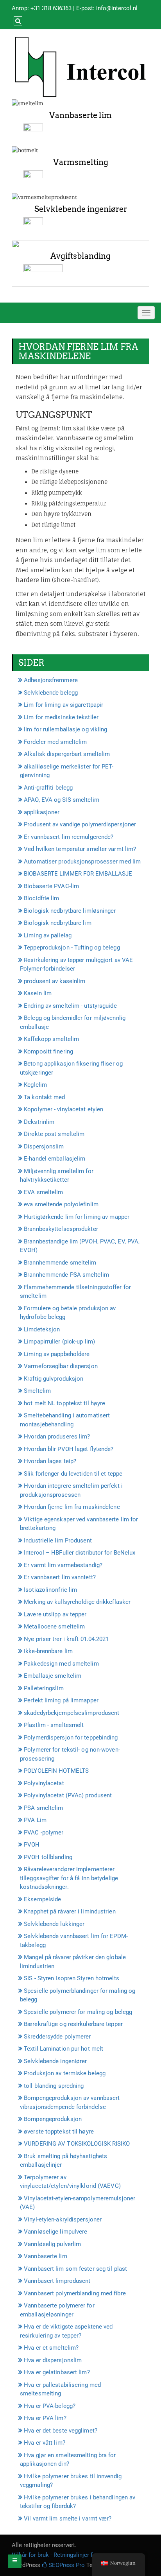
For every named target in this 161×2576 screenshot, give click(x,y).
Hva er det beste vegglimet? (61, 2431)
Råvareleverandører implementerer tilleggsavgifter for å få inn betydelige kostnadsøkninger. (69, 1878)
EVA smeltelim (43, 1192)
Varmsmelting (81, 162)
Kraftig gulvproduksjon (54, 1379)
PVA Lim (35, 1820)
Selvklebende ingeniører (81, 209)
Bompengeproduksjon (53, 2119)
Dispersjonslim (44, 1146)
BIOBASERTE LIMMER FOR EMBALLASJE (78, 874)
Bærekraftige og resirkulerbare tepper (73, 2024)
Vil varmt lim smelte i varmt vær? (68, 2519)
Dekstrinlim (39, 1122)
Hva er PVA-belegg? (50, 2406)
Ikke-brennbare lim (48, 1651)
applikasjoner (42, 812)
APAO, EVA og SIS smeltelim (62, 800)
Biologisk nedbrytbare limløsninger (70, 911)
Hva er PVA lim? (45, 2418)
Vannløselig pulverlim (52, 2244)
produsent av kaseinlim (55, 981)
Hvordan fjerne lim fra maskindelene (72, 1507)
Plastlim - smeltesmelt (54, 1725)
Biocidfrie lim (41, 898)
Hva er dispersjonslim (53, 2360)
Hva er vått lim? (45, 2443)
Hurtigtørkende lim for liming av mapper (77, 1217)
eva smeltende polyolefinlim (61, 1204)
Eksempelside (42, 1899)
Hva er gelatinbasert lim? (57, 2372)
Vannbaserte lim (80, 115)
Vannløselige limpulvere (55, 2232)
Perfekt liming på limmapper (61, 1700)
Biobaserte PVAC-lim (51, 886)
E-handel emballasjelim (55, 1159)
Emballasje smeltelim (53, 1676)
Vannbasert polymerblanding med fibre (75, 2293)
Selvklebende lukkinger (54, 1924)
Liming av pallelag (48, 935)
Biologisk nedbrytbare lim (58, 923)
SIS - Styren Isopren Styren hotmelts (72, 1978)
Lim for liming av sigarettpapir (64, 705)
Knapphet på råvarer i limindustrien (70, 1911)
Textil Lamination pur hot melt (64, 2049)
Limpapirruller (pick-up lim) (59, 1342)
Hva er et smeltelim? (51, 2348)
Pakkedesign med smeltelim (61, 1664)
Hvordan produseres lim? (57, 1437)
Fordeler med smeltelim (55, 742)
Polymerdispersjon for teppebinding (71, 1738)
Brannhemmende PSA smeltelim (66, 1275)
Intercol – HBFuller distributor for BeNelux (80, 1553)
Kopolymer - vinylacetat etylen (64, 1109)
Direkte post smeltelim (54, 1134)
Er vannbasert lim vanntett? (60, 1577)
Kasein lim (38, 993)
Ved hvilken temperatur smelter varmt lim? (80, 849)
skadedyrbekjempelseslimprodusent (72, 1713)
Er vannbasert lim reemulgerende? (69, 837)
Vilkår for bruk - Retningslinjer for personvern (70, 2555)
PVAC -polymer (44, 1833)
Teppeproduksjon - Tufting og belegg (72, 948)
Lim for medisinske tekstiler (61, 717)
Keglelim (35, 1085)
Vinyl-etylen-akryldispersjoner (63, 2220)
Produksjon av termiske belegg (65, 2073)
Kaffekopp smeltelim (51, 1039)
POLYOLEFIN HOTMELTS (56, 1771)
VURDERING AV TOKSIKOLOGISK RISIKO (77, 2144)
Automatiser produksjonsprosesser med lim (82, 862)
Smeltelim (37, 1391)
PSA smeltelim (43, 1808)
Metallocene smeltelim (54, 1627)
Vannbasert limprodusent (57, 2281)
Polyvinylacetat (44, 1783)
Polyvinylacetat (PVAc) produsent (68, 1795)
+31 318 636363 (51, 8)
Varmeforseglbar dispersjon (61, 1366)
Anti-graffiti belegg (48, 788)
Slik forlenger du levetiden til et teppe (73, 1474)
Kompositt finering (48, 1052)
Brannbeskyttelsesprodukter (61, 1229)
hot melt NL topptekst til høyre (64, 1403)
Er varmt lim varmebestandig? (63, 1565)
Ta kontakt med (44, 1097)
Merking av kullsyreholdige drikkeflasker (77, 1602)
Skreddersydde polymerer (57, 2037)
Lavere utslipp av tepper (55, 1614)
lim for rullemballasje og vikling (65, 729)
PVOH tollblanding (48, 1857)
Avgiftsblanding (80, 256)
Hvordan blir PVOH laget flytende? (69, 1449)
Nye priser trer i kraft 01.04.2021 (66, 1639)
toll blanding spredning (54, 2086)
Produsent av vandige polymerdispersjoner (80, 824)
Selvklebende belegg (51, 693)
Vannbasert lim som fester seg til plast (75, 2269)
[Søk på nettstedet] (17, 21)
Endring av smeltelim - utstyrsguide (70, 1006)
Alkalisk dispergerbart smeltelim (67, 754)
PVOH (32, 1845)
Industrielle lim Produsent (58, 1541)
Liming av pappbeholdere (57, 1354)
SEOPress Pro (66, 2565)
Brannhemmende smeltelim (60, 1263)
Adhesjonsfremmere (51, 680)
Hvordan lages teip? (50, 1461)
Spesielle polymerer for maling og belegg (78, 2012)
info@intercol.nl (117, 8)
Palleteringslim (44, 1688)
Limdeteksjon (42, 1329)
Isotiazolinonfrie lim (50, 1590)
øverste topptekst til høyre (59, 2132)
